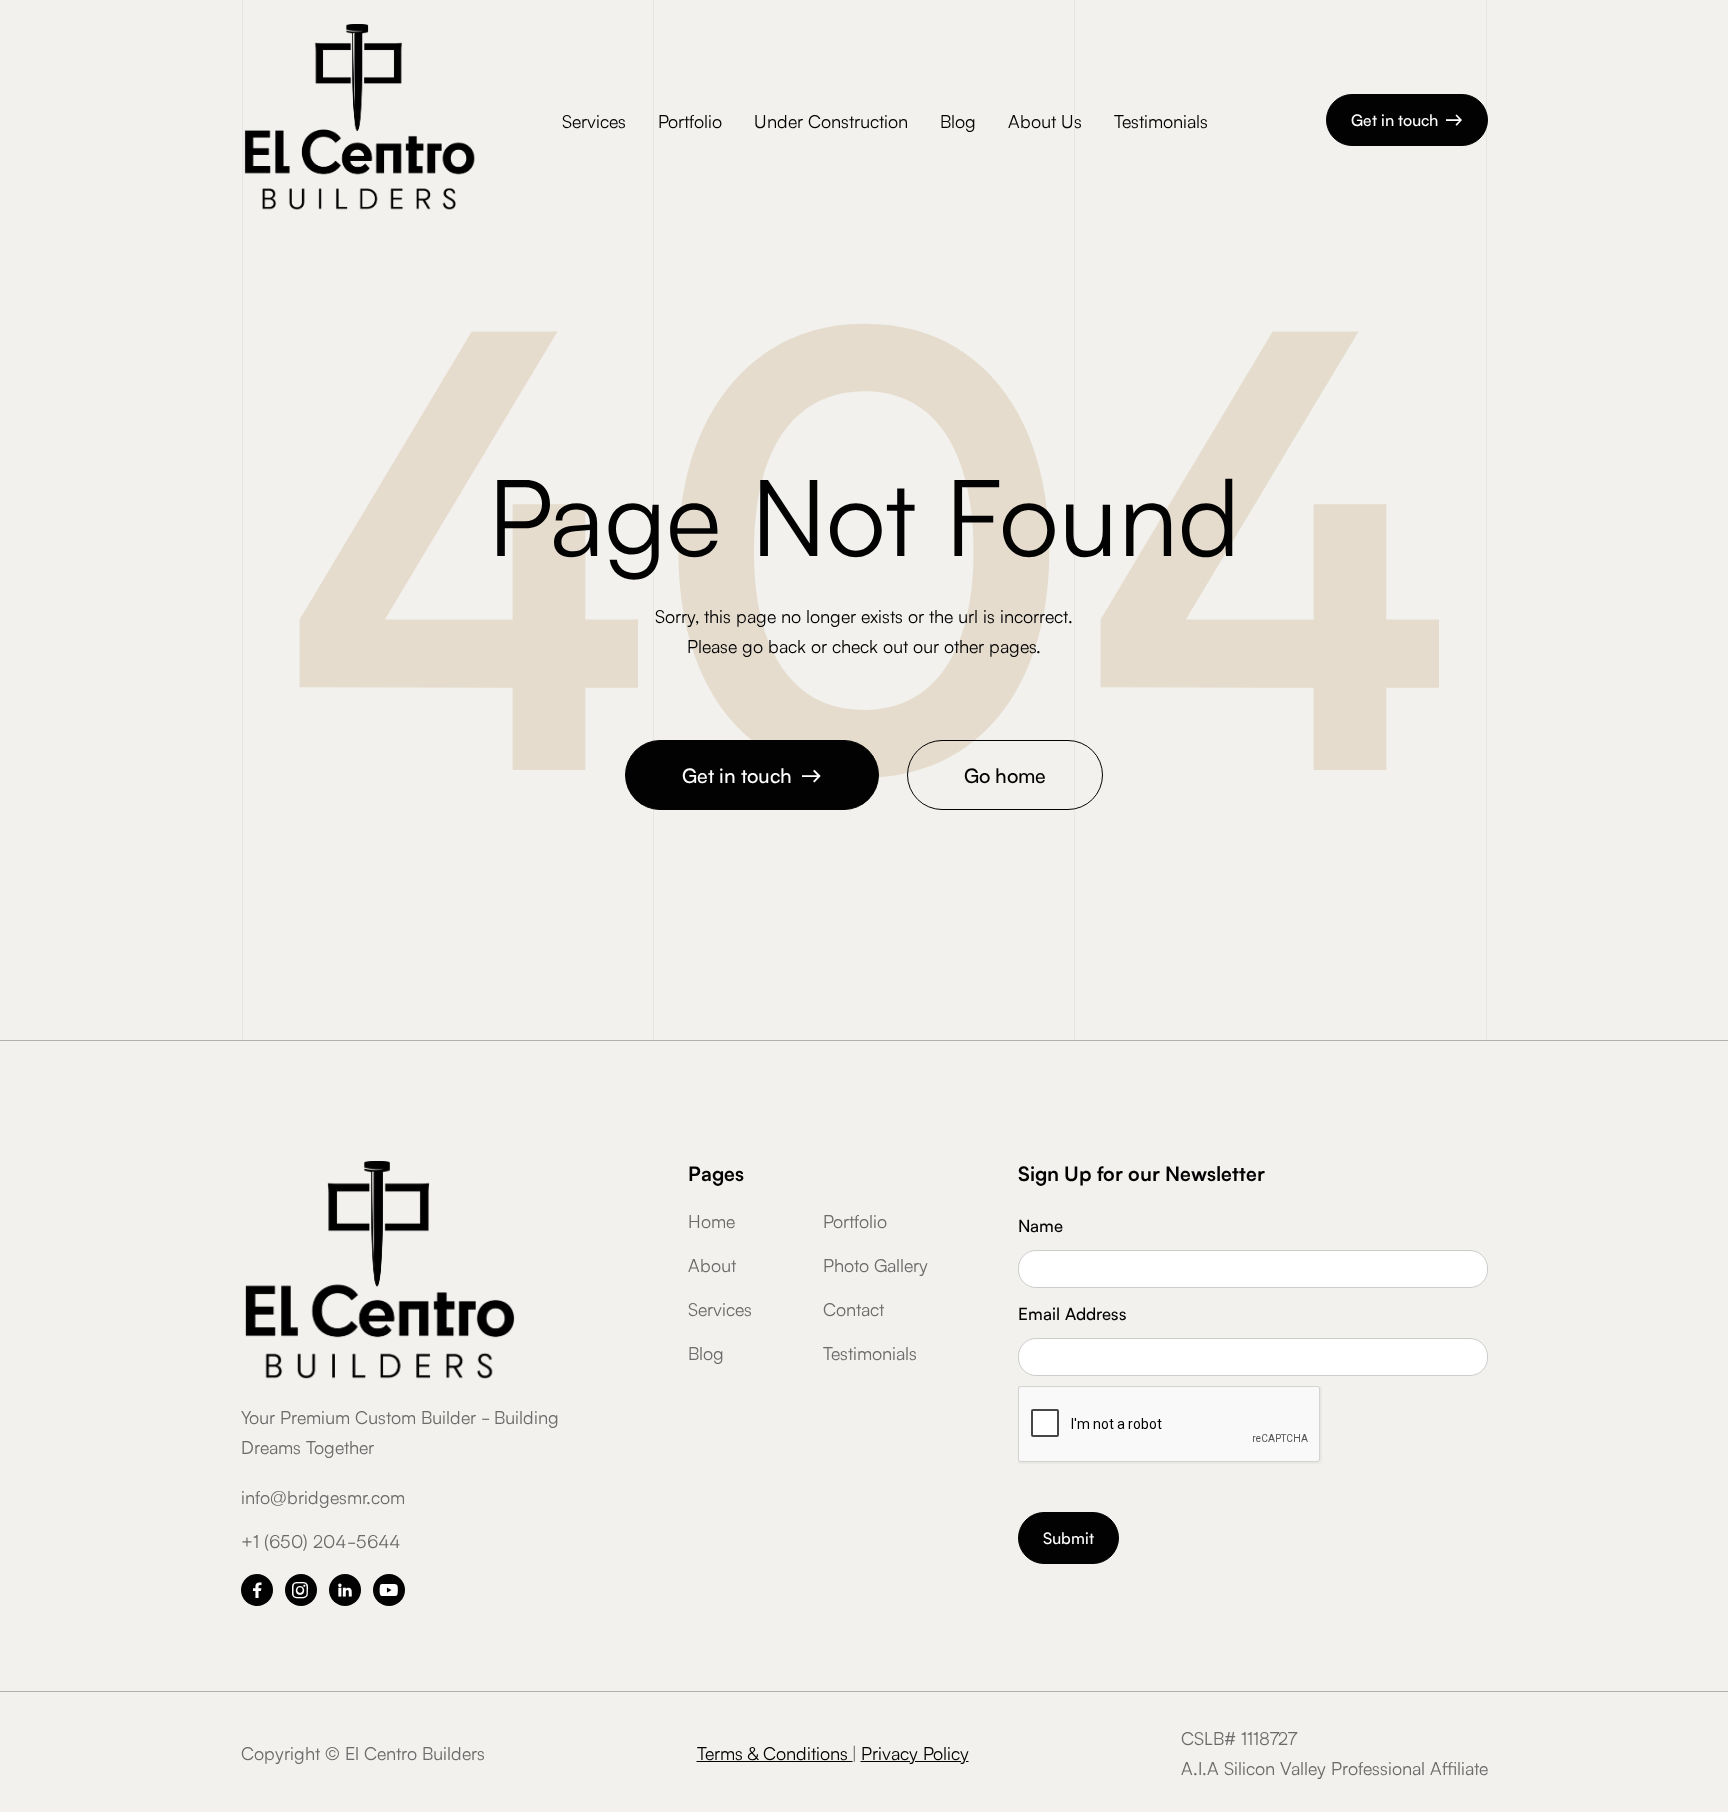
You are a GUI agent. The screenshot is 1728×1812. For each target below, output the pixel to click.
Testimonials (1161, 120)
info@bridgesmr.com (323, 1496)
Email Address (1072, 1312)
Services (594, 120)
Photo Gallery (875, 1264)
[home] (358, 120)
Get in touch (1407, 119)
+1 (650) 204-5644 (320, 1540)
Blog (958, 120)
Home (711, 1220)
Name (1040, 1224)
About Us (1045, 120)
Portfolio (690, 120)
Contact (853, 1308)
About (712, 1264)
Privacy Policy (915, 1752)
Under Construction (831, 120)
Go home (1005, 774)
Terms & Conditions (775, 1752)
